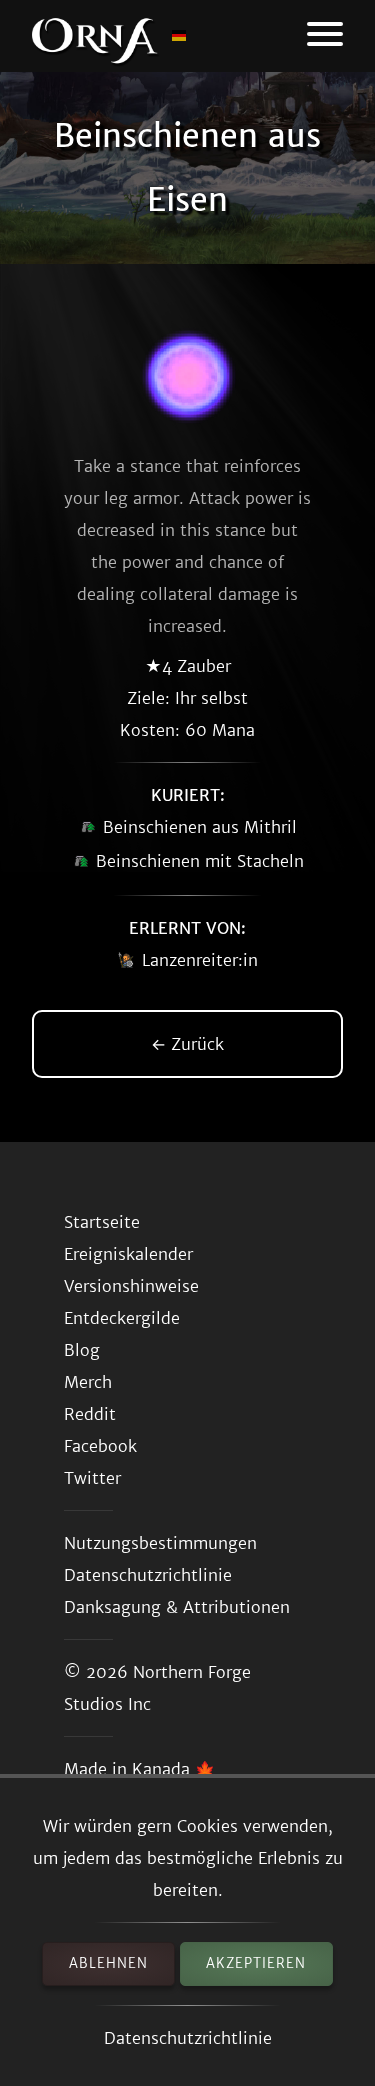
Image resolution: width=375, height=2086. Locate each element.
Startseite (102, 1222)
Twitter (92, 1478)
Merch (88, 1382)
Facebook (100, 1446)
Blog (82, 1350)
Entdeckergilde (122, 1318)
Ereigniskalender (128, 1254)
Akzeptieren (256, 1963)
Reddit (90, 1414)
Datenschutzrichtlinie (188, 2038)
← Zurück (187, 1044)
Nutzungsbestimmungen (160, 1543)
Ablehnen (108, 1963)
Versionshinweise (131, 1286)
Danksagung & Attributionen (177, 1607)
